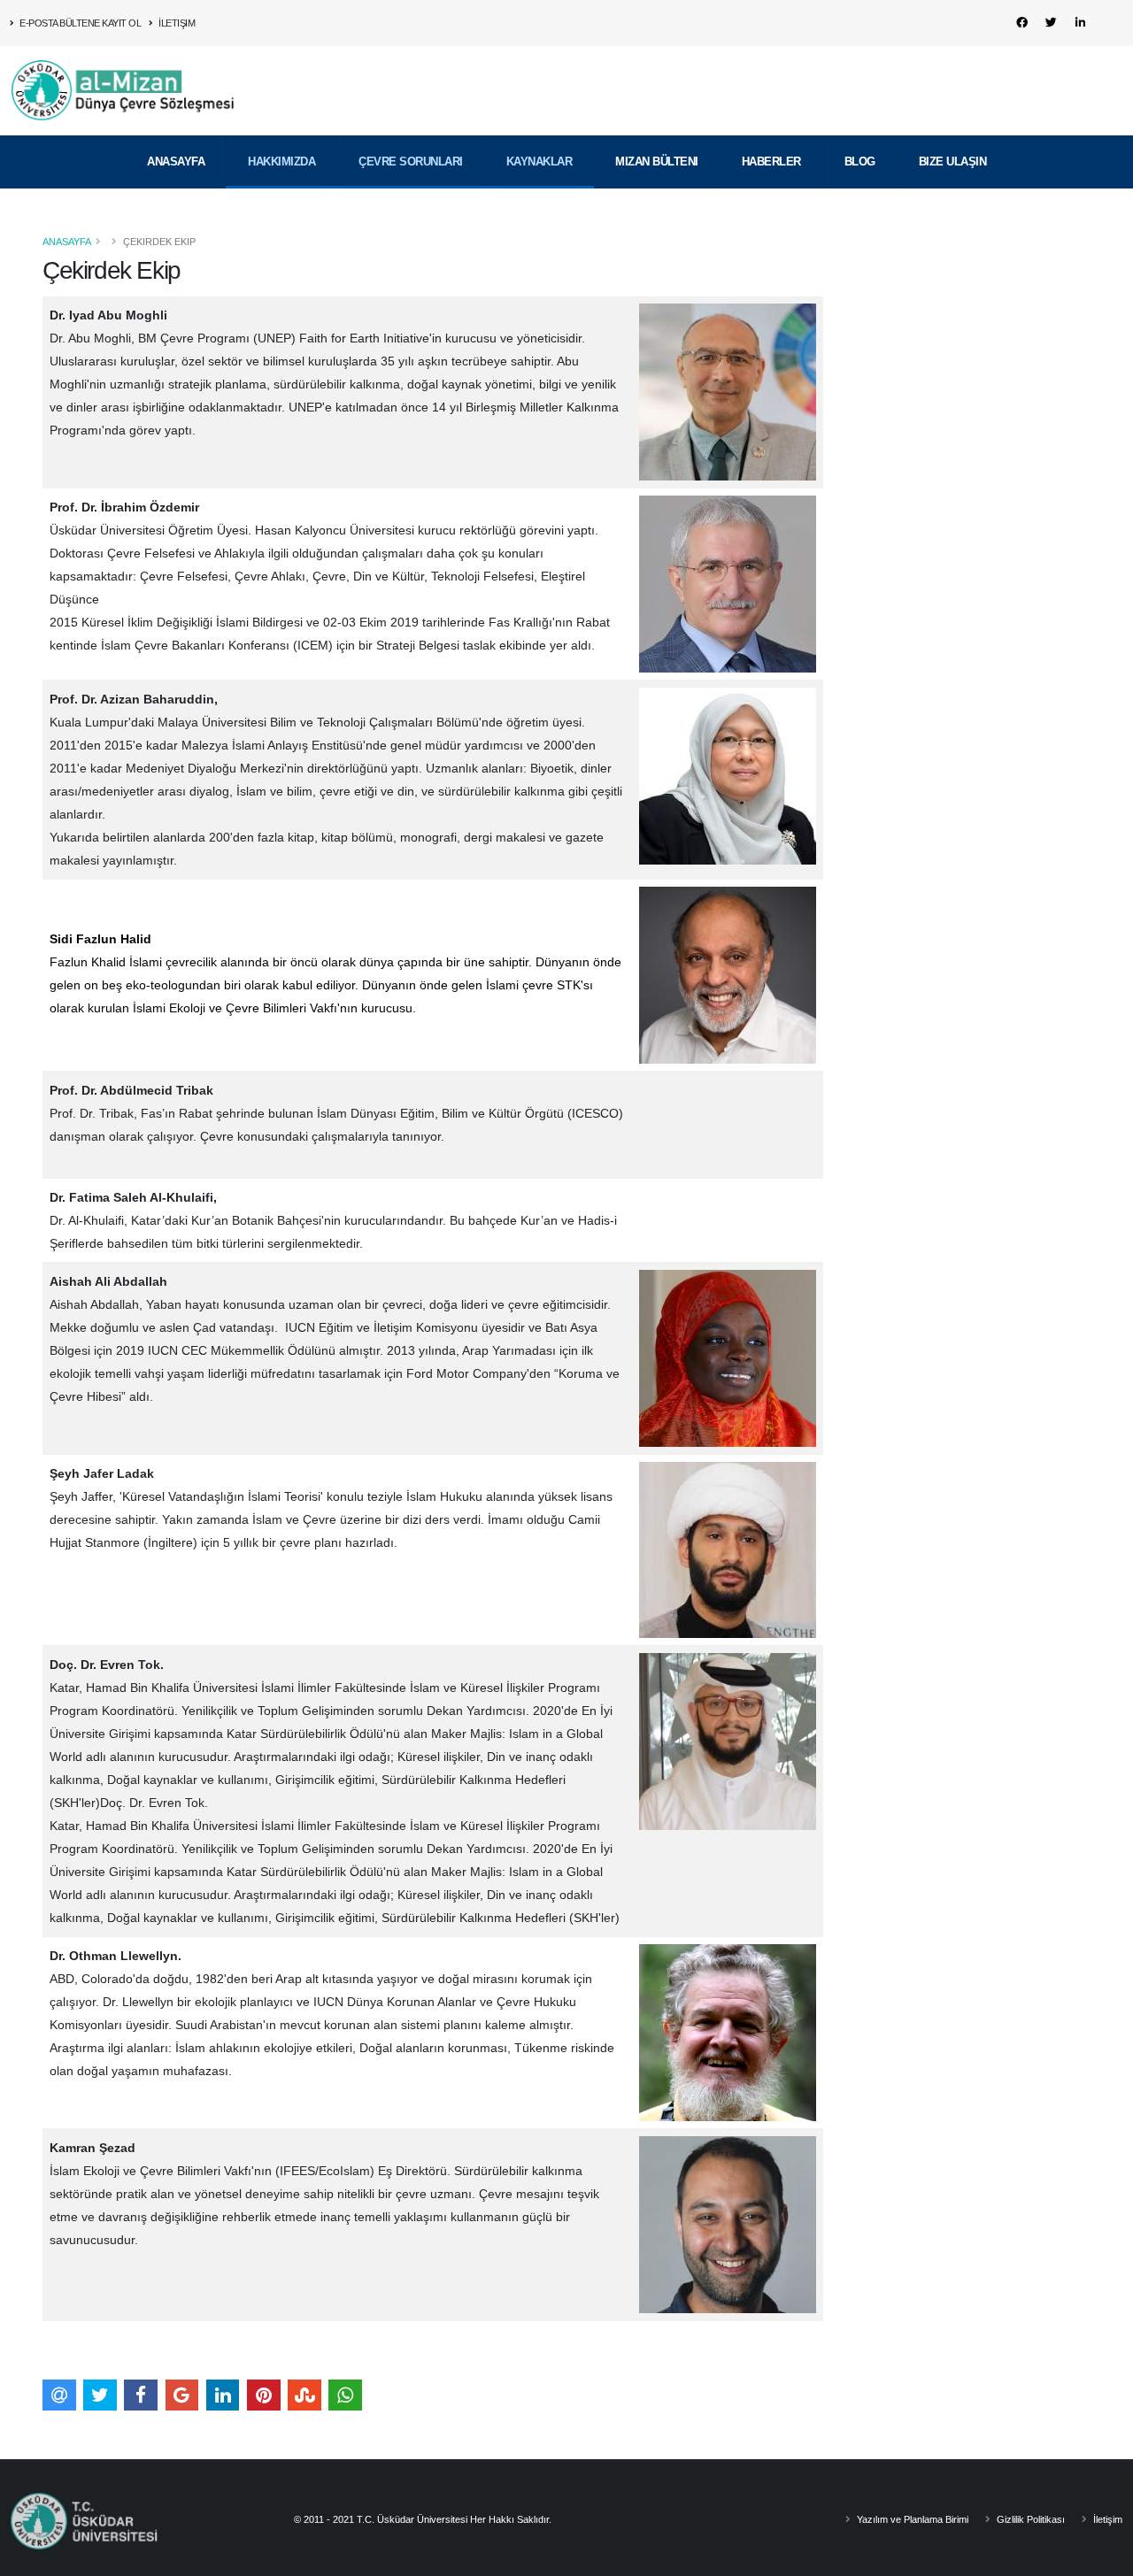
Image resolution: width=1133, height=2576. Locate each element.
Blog (860, 161)
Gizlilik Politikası (1029, 2519)
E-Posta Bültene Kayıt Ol (80, 23)
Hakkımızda (281, 161)
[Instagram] (1109, 23)
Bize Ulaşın (953, 161)
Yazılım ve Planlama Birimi (911, 2519)
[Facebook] (1021, 23)
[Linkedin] (1080, 23)
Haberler (771, 161)
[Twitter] (1051, 23)
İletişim (176, 23)
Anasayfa (176, 161)
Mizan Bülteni (657, 161)
